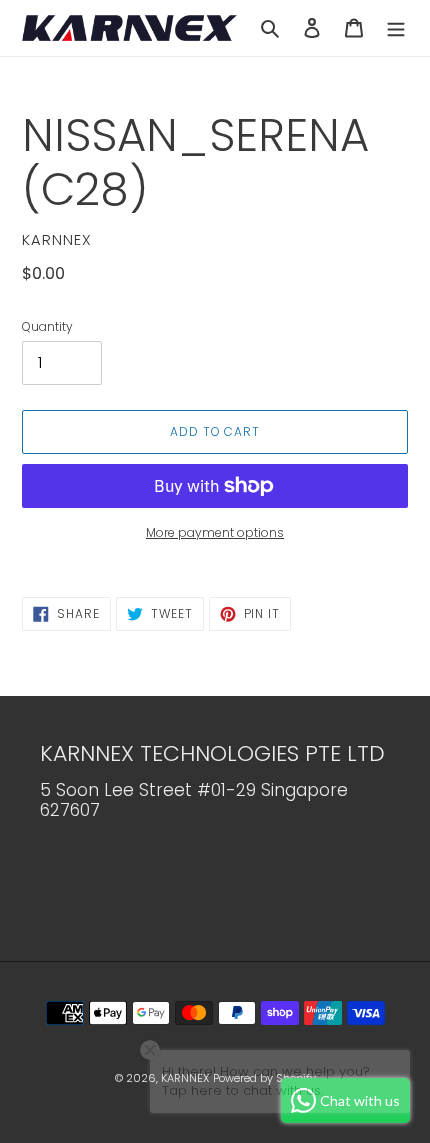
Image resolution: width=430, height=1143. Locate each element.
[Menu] (396, 27)
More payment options (215, 532)
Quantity (47, 326)
